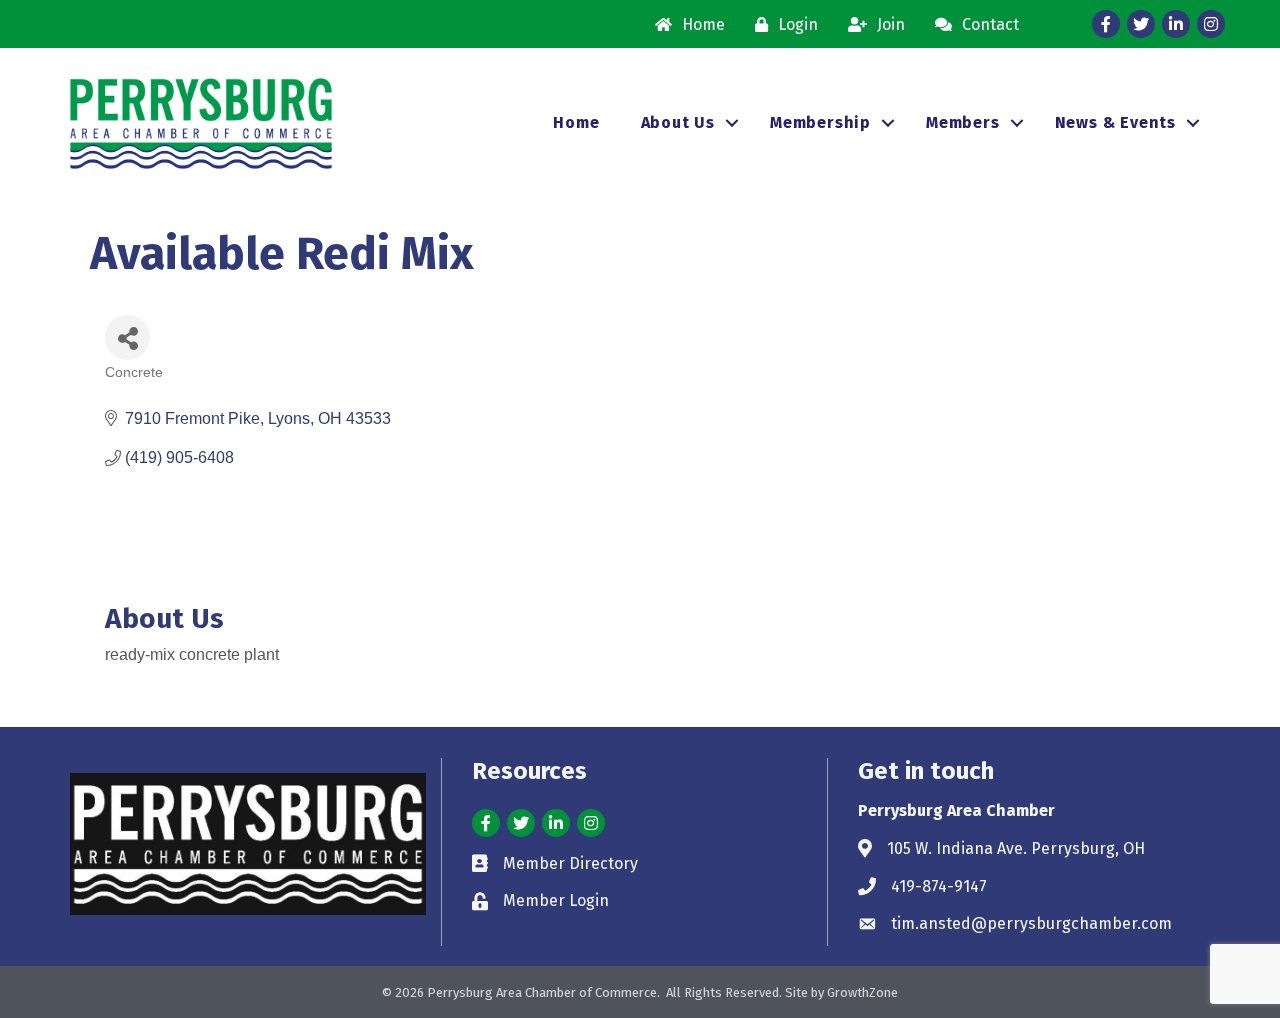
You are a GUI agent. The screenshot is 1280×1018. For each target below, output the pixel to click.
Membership (820, 122)
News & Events (1115, 122)
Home (576, 122)
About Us (678, 122)
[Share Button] (127, 337)
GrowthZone (862, 992)
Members (963, 122)
